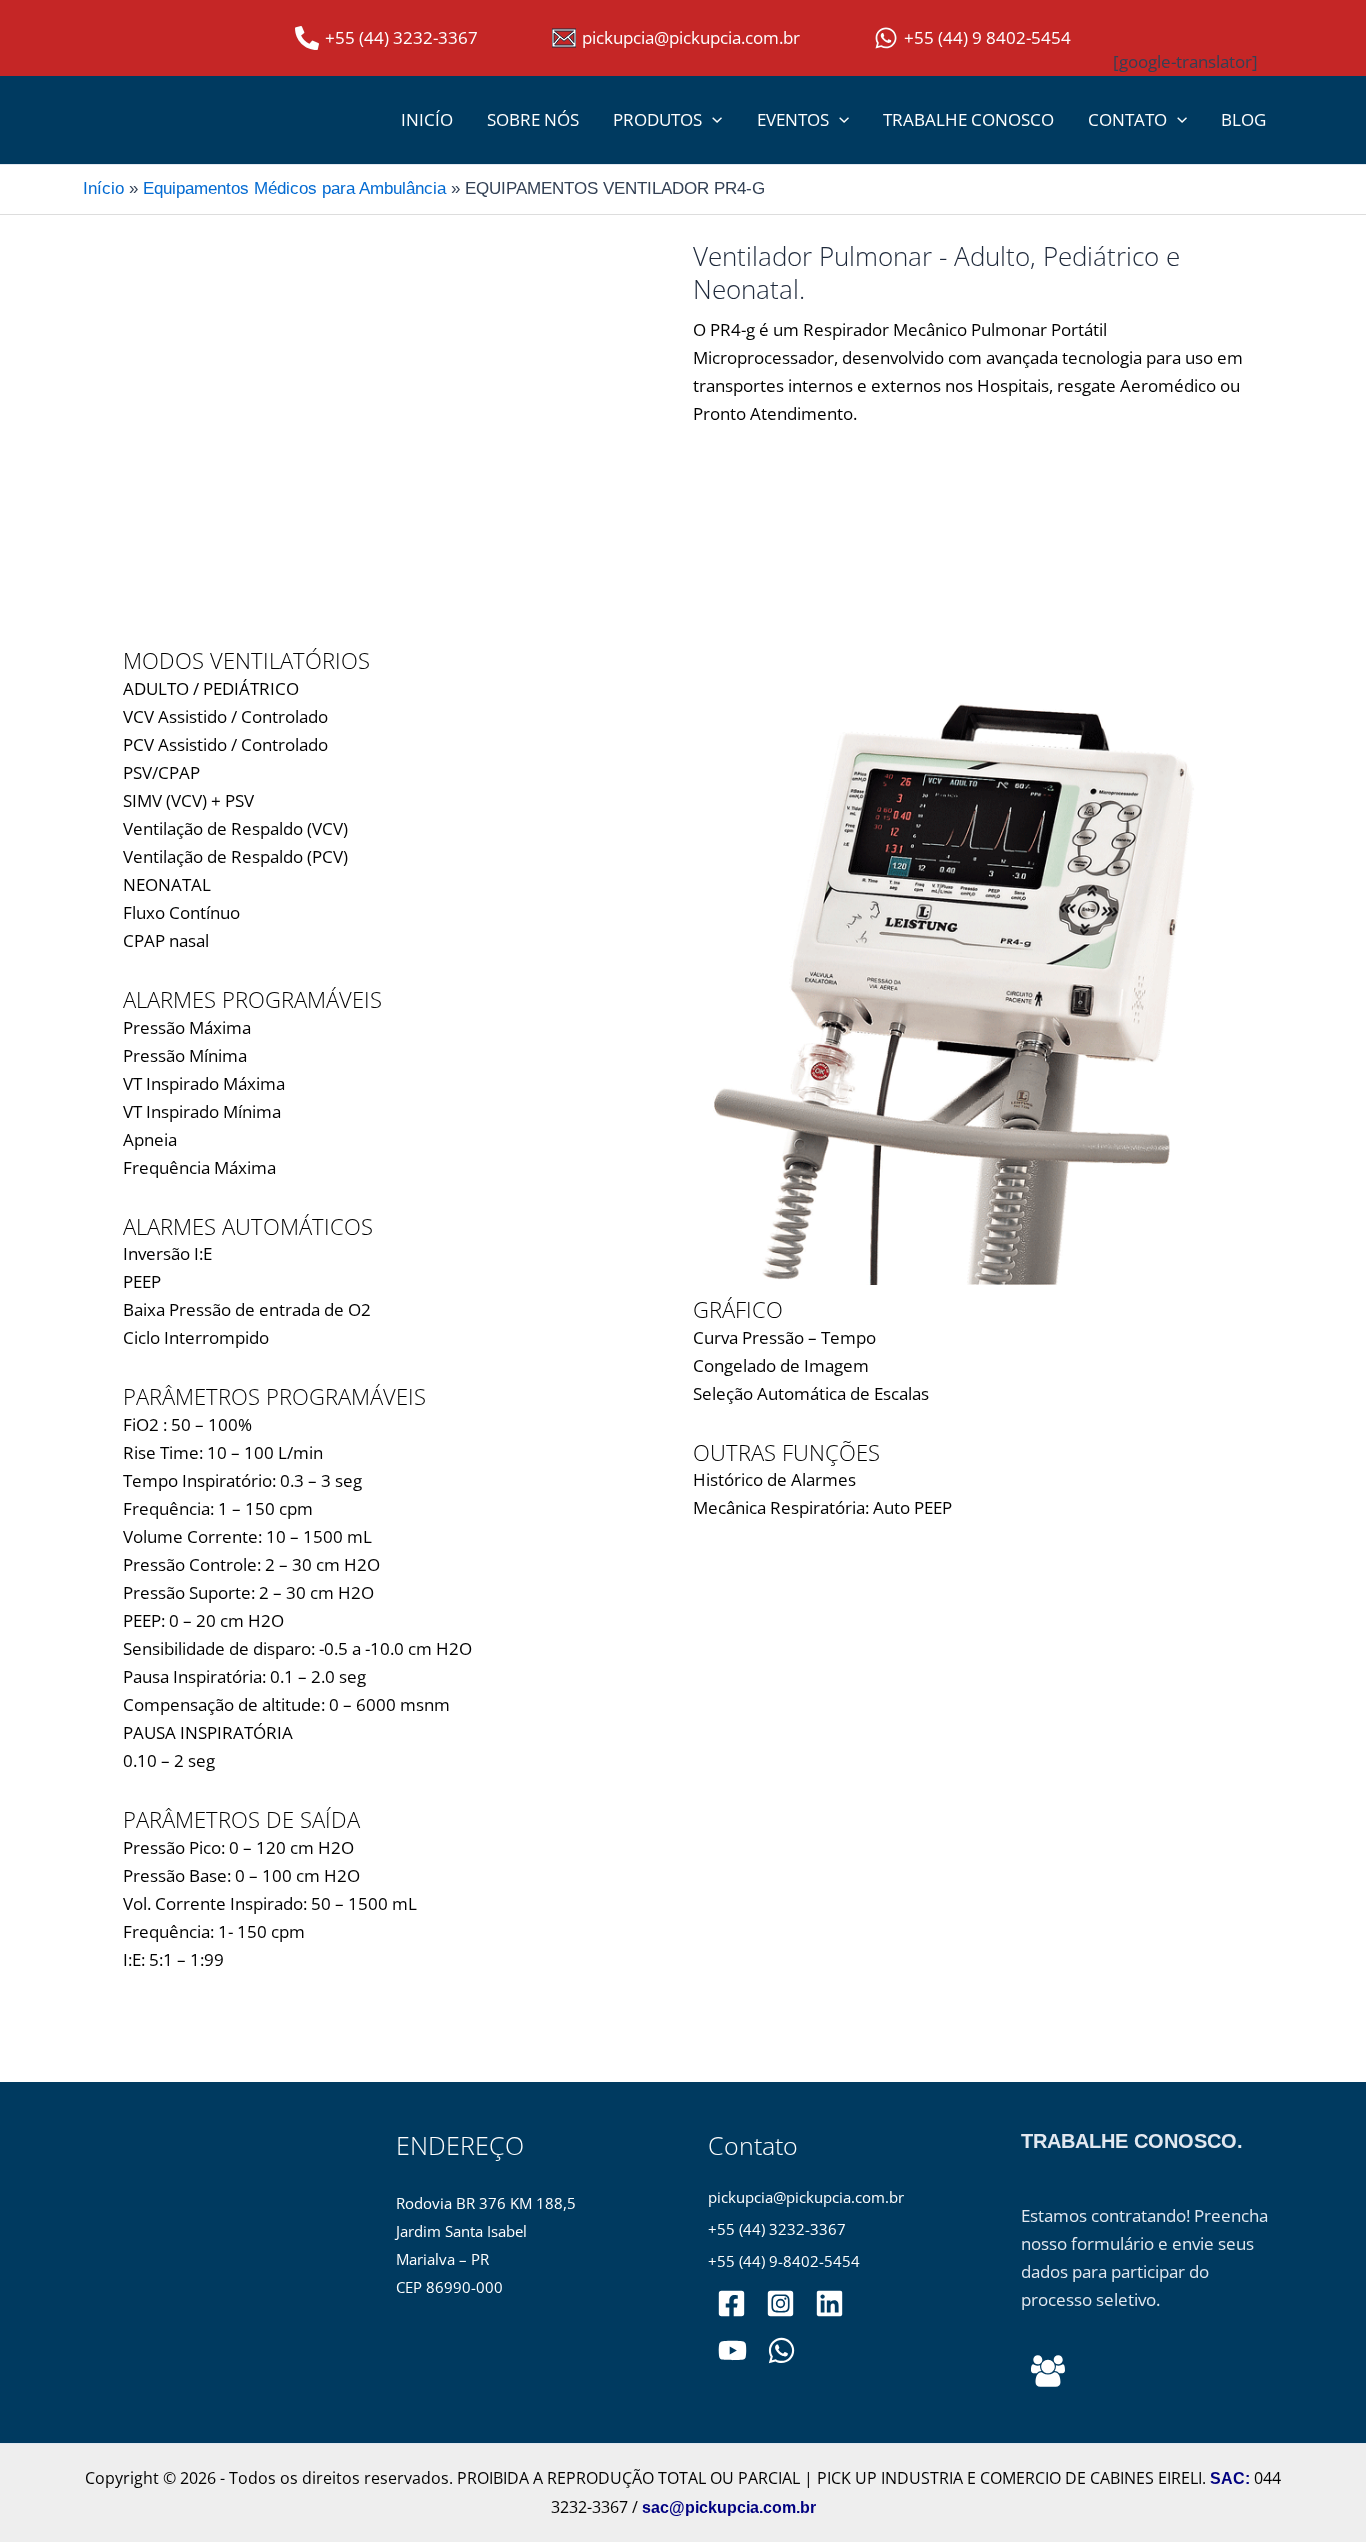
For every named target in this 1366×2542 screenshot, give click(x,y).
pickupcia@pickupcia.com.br (806, 2197)
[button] (712, 120)
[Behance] (1048, 2371)
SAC (1227, 2478)
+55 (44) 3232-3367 (777, 2229)
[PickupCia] (732, 2350)
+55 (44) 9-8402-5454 (784, 2261)
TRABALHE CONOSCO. (1132, 2141)
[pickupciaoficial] (731, 2303)
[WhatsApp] (781, 2350)
